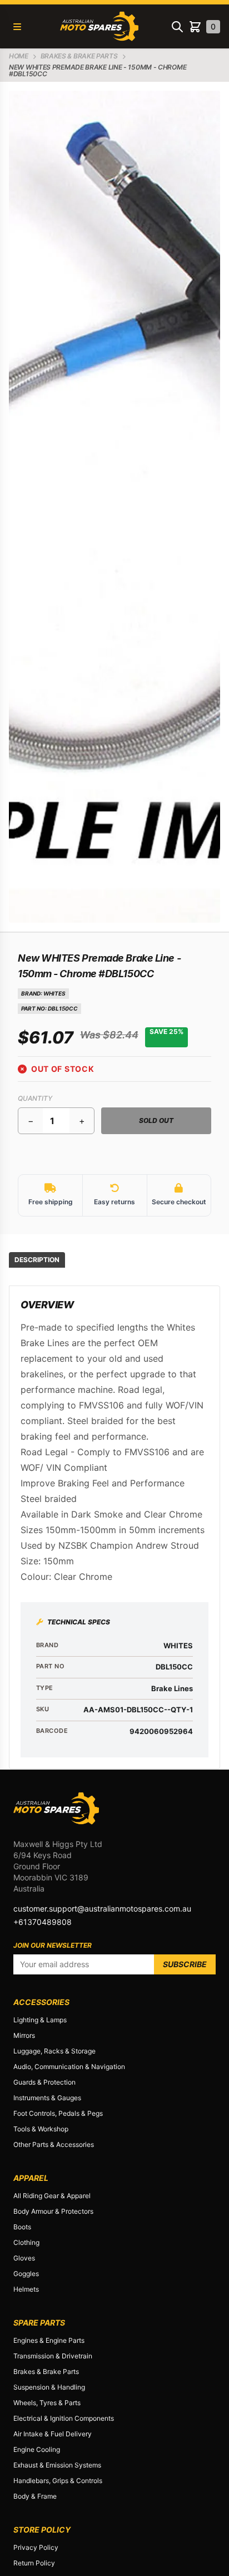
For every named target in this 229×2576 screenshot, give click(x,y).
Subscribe (185, 1964)
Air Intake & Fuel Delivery (53, 2434)
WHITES (54, 993)
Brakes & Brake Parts (46, 2371)
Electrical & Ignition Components (64, 2418)
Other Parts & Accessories (54, 2144)
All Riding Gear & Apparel (52, 2196)
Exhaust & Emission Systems (57, 2465)
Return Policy (34, 2563)
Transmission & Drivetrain (53, 2356)
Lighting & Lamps (40, 2020)
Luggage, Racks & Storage (54, 2051)
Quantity (35, 1098)
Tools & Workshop (41, 2129)
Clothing (26, 2242)
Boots (22, 2227)
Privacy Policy (36, 2547)
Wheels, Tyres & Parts (47, 2403)
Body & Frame (35, 2496)
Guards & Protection (44, 2082)
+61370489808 (43, 1922)
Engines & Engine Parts (49, 2340)
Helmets (26, 2289)
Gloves (24, 2258)
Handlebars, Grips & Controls (58, 2481)
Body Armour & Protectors (53, 2211)
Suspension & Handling (49, 2387)
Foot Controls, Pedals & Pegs (58, 2113)
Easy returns (114, 1202)
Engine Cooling (37, 2449)
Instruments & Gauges (47, 2098)
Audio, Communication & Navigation (69, 2067)
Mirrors (24, 2035)
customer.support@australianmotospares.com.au (102, 1908)
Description (37, 1260)
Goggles (26, 2274)
